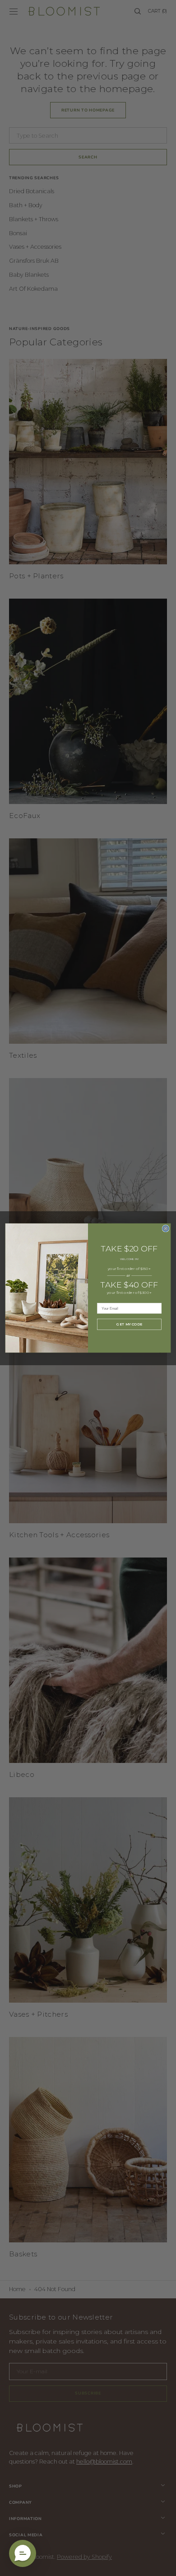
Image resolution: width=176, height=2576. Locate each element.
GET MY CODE (129, 1324)
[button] (23, 2553)
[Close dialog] (165, 1228)
